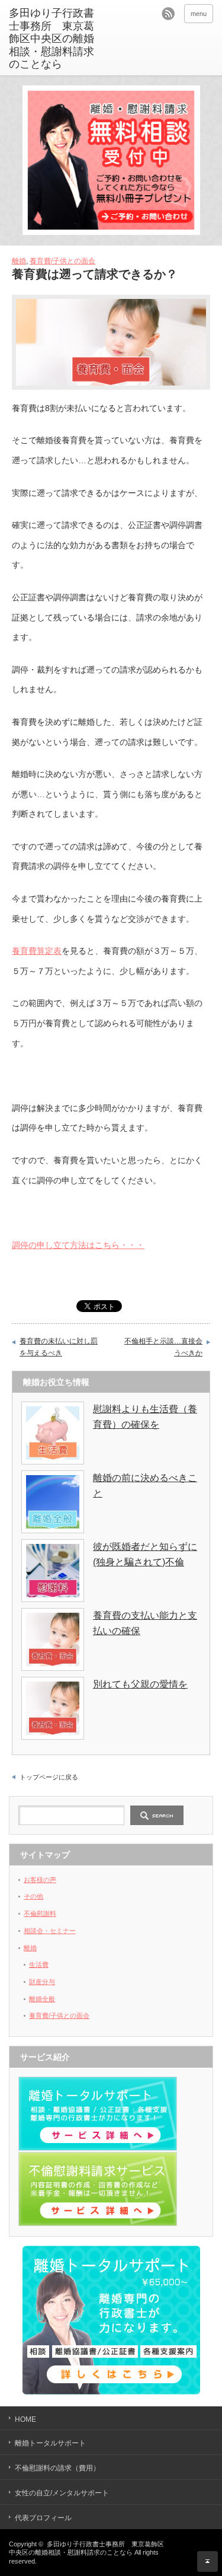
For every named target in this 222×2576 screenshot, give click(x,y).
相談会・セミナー (50, 1931)
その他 (33, 1896)
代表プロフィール (43, 2518)
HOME (25, 2419)
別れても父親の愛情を (140, 1684)
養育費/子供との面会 (62, 261)
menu (199, 14)
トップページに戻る (49, 1777)
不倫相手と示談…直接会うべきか (163, 1347)
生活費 (39, 1964)
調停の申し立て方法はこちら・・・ (78, 1245)
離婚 (19, 261)
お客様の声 (40, 1880)
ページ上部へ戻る (207, 2561)
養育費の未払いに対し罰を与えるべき (59, 1347)
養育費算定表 (37, 951)
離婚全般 (42, 1999)
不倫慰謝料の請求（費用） (57, 2468)
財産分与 (42, 1982)
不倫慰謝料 (40, 1913)
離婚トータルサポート (50, 2443)
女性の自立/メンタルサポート (62, 2493)
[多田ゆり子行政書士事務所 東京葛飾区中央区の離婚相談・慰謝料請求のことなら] (53, 39)
